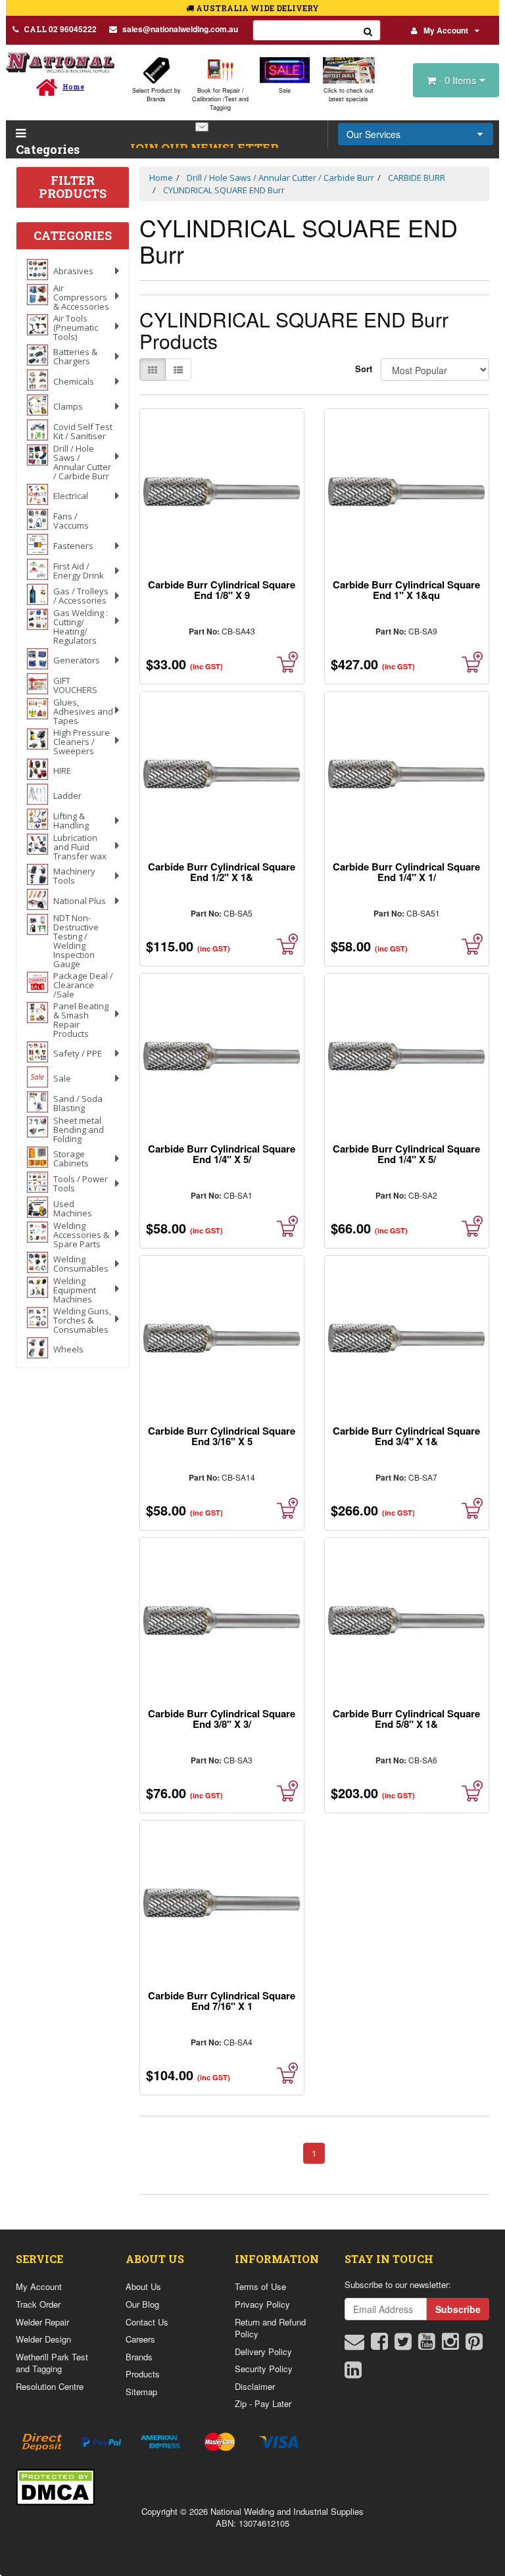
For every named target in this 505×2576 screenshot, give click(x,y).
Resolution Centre (50, 2386)
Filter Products (73, 187)
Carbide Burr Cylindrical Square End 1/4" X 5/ (222, 1154)
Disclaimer (255, 2386)
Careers (140, 2339)
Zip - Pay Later (263, 2403)
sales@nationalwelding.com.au (180, 29)
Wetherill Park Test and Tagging (52, 2363)
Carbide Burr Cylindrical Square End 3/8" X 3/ (222, 1719)
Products (143, 2374)
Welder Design (43, 2339)
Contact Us (147, 2322)
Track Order (38, 2304)
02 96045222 (60, 29)
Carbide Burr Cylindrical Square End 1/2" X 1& (222, 872)
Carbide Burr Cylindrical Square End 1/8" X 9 (222, 590)
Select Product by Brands (156, 95)
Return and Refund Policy (270, 2328)
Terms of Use (260, 2286)
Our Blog (142, 2304)
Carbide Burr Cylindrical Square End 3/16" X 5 (222, 1436)
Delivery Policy (263, 2351)
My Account (446, 30)
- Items (459, 80)
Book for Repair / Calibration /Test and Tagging (220, 99)
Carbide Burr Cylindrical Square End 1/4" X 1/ (406, 872)
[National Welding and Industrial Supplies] (60, 62)
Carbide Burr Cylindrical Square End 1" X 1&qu (406, 590)
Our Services (373, 134)
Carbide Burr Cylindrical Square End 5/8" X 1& (406, 1719)
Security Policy (264, 2369)
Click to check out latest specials (349, 95)
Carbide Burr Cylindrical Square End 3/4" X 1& (406, 1436)
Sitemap (141, 2392)
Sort (363, 369)
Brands (139, 2357)
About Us (143, 2286)
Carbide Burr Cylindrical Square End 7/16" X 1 (222, 2001)
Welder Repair (42, 2322)
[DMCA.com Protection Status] (55, 2485)
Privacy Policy (262, 2304)
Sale (285, 90)
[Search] (368, 30)
